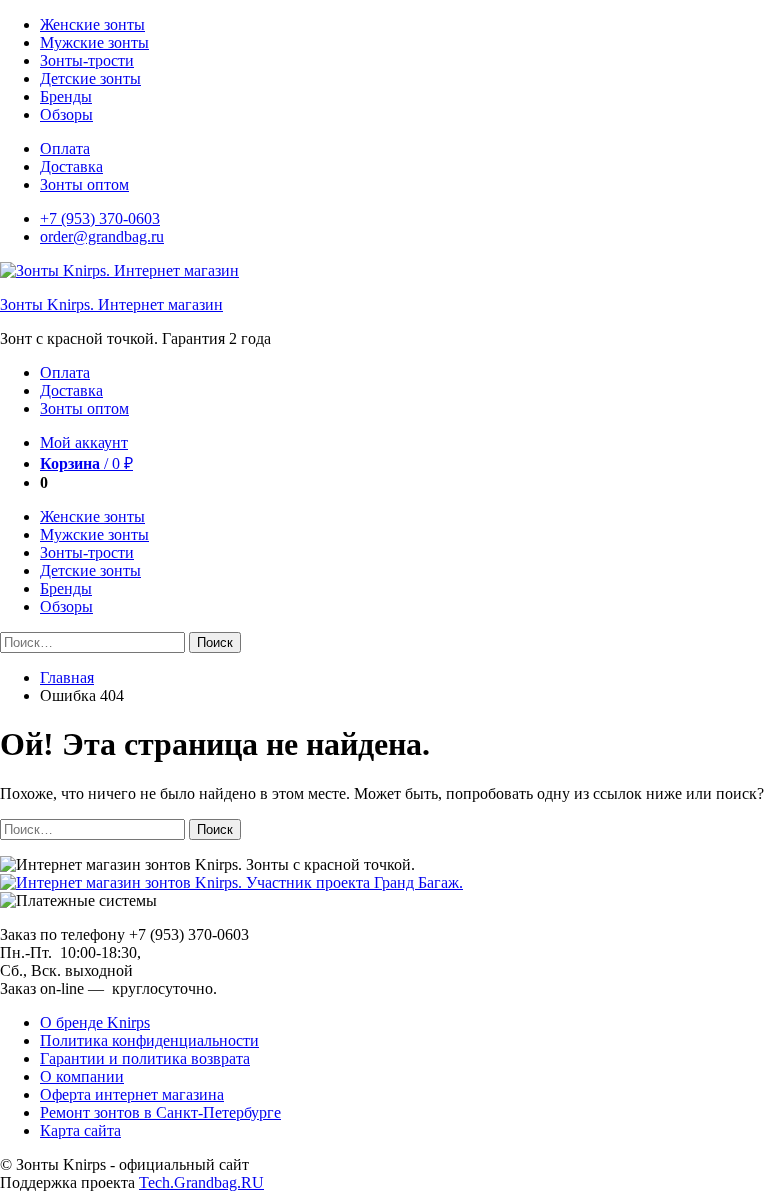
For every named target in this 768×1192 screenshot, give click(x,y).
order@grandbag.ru (102, 236)
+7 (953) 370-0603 (100, 218)
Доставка (71, 166)
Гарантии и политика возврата (145, 1058)
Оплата (65, 148)
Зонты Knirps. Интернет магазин (111, 304)
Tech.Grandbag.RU (201, 1182)
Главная (67, 677)
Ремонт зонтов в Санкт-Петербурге (160, 1112)
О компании (82, 1076)
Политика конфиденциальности (149, 1040)
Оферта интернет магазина (132, 1094)
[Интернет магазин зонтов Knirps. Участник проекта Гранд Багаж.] (231, 882)
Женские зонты (92, 24)
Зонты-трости (87, 60)
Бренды (66, 96)
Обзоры (66, 114)
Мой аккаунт (84, 442)
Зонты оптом (84, 184)
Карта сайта (80, 1130)
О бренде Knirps (95, 1022)
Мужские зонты (94, 42)
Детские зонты (90, 78)
